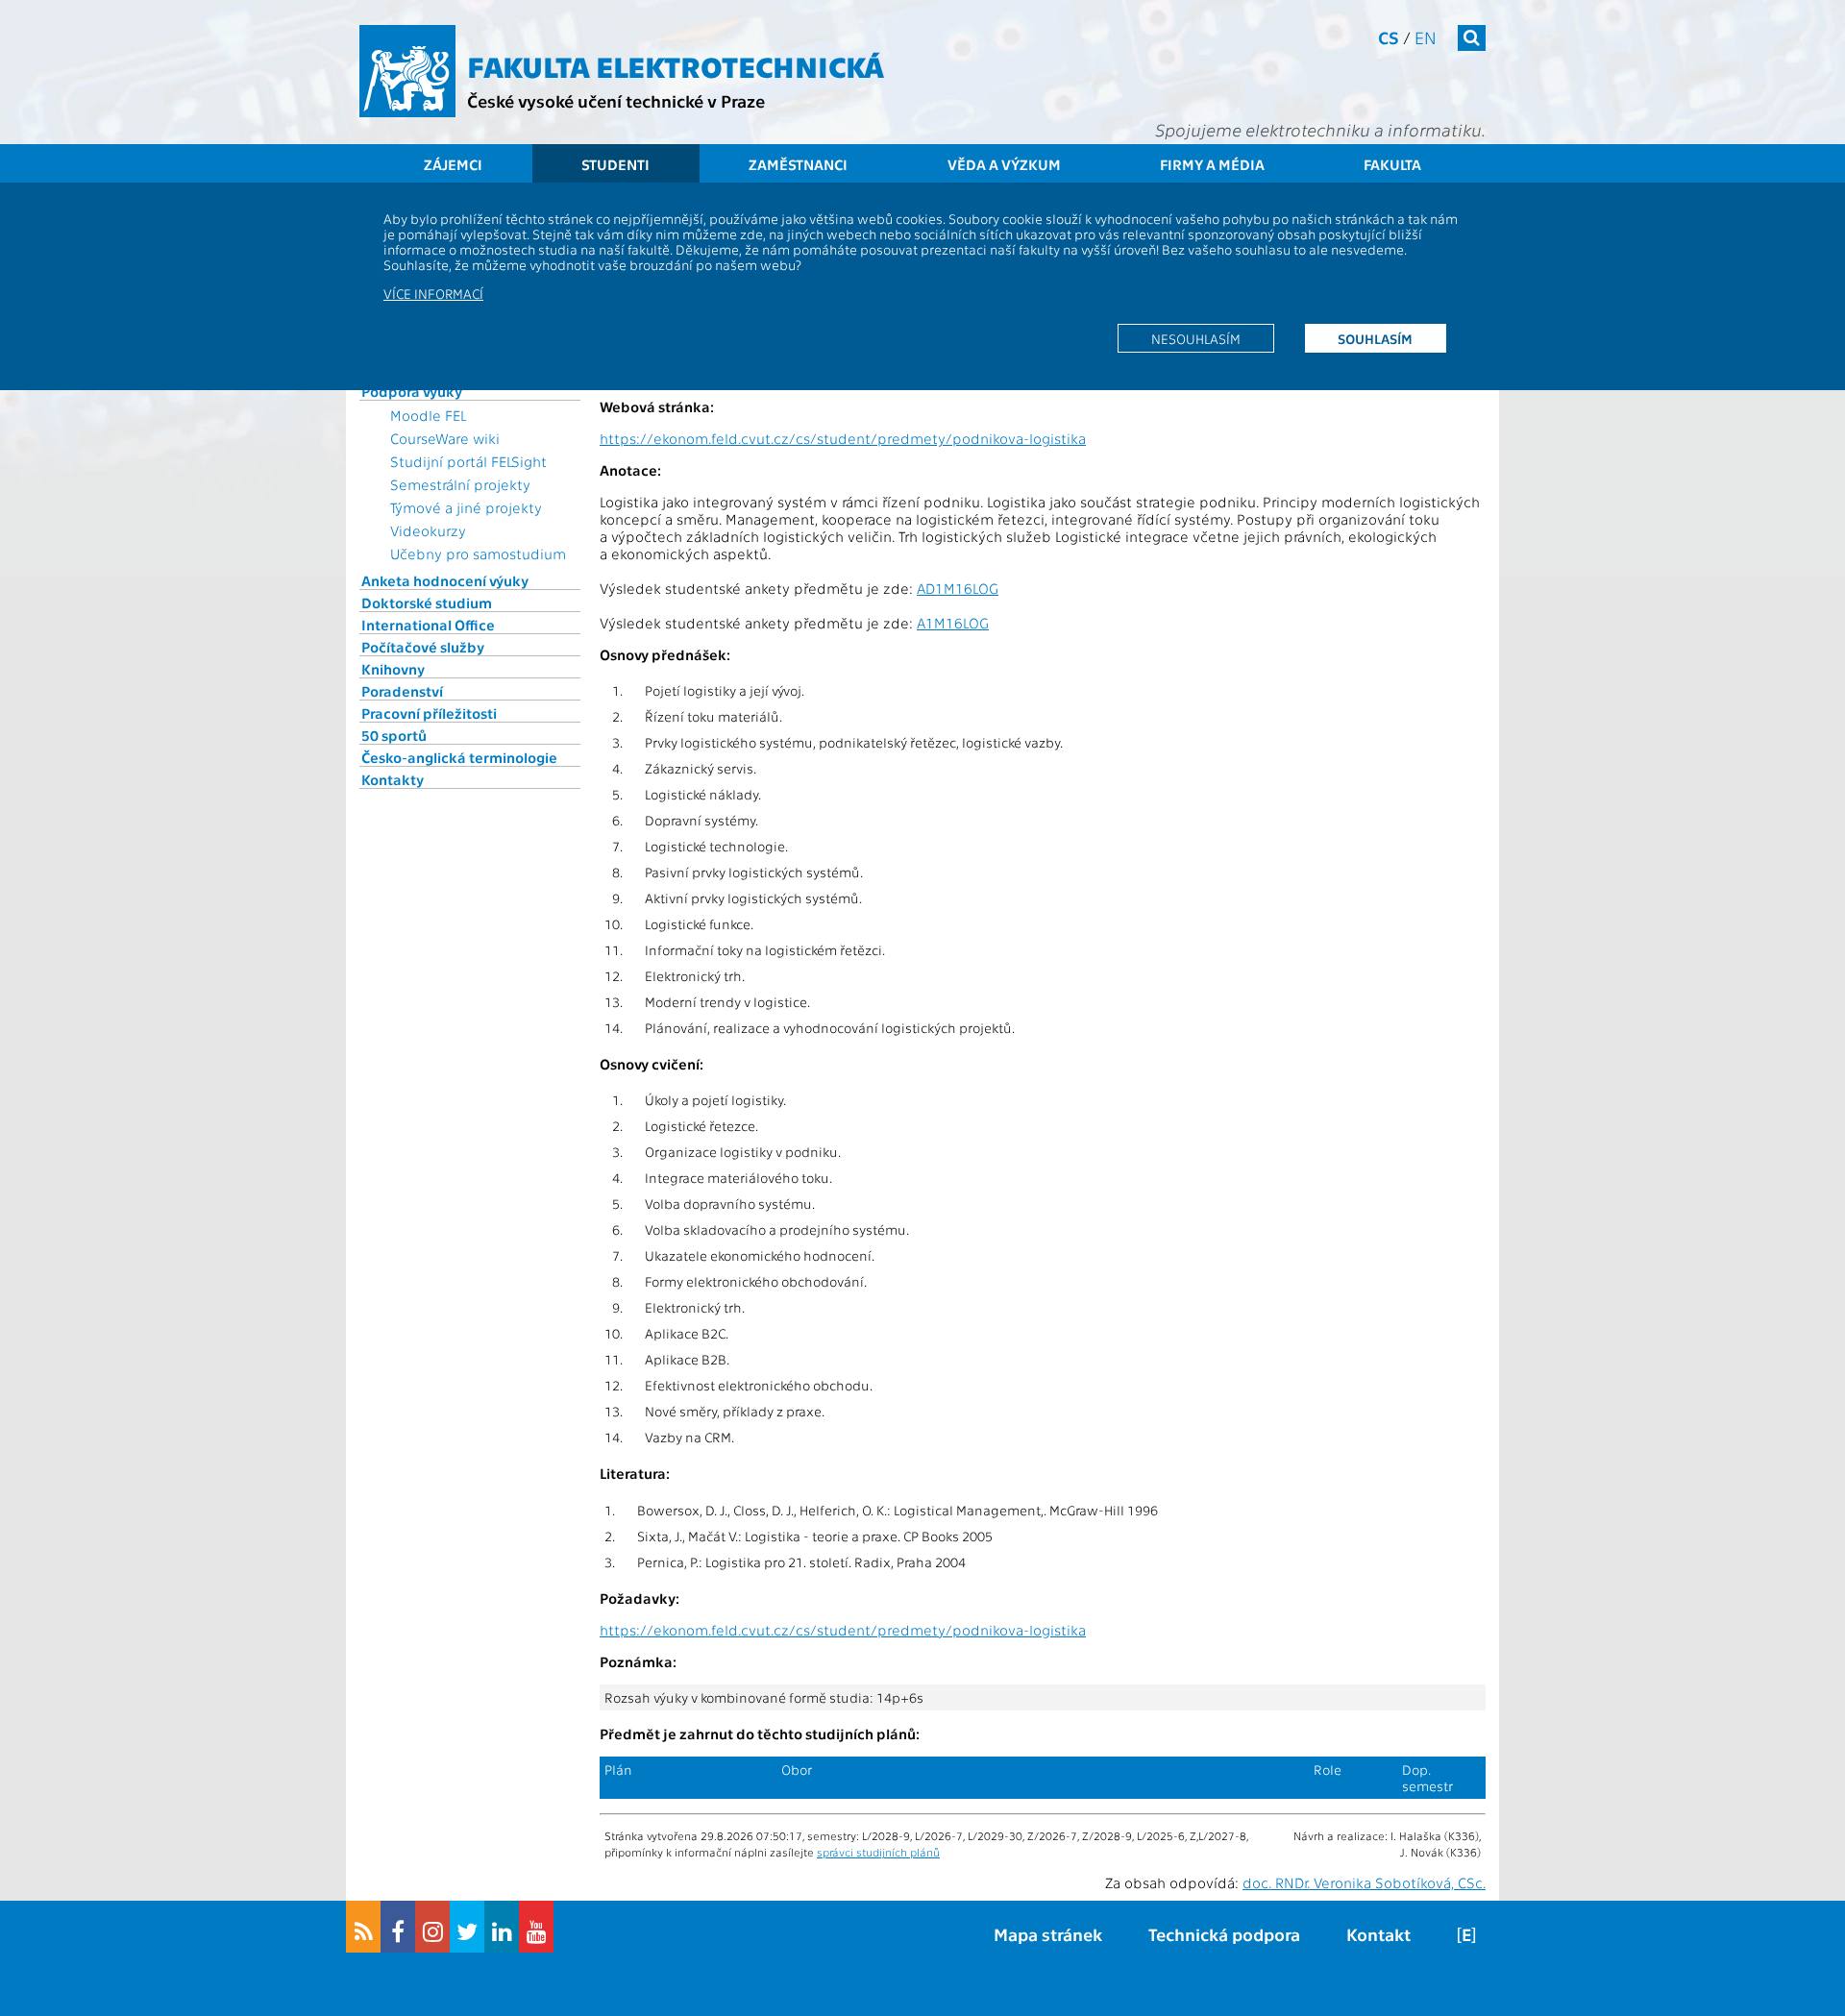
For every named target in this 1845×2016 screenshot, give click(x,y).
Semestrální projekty (460, 484)
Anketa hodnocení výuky (445, 580)
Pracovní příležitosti (429, 713)
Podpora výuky (412, 391)
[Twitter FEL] (467, 1927)
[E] (1466, 1934)
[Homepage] (407, 71)
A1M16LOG (953, 623)
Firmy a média (1212, 164)
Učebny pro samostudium (478, 553)
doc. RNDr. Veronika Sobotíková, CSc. (1364, 1882)
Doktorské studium (427, 602)
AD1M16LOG (958, 588)
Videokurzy (428, 530)
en (1426, 37)
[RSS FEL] (363, 1927)
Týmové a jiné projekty (466, 507)
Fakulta (1392, 164)
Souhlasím (1375, 338)
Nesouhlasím (1196, 338)
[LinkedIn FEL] (502, 1927)
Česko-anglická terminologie (459, 757)
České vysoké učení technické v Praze (616, 100)
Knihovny (393, 669)
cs (1389, 37)
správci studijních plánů (878, 1852)
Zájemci (453, 164)
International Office (428, 625)
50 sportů (394, 735)
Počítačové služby (423, 647)
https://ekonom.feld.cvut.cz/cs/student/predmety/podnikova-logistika (843, 438)
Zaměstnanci (798, 164)
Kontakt (1378, 1934)
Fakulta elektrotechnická (676, 65)
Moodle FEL (428, 415)
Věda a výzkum (1004, 164)
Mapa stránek (1048, 1934)
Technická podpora (1224, 1934)
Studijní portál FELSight (468, 461)
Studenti (615, 164)
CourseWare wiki (445, 438)
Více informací (433, 293)
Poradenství (402, 691)
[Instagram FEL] (432, 1927)
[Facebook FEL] (398, 1927)
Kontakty (393, 779)
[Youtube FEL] (536, 1927)
